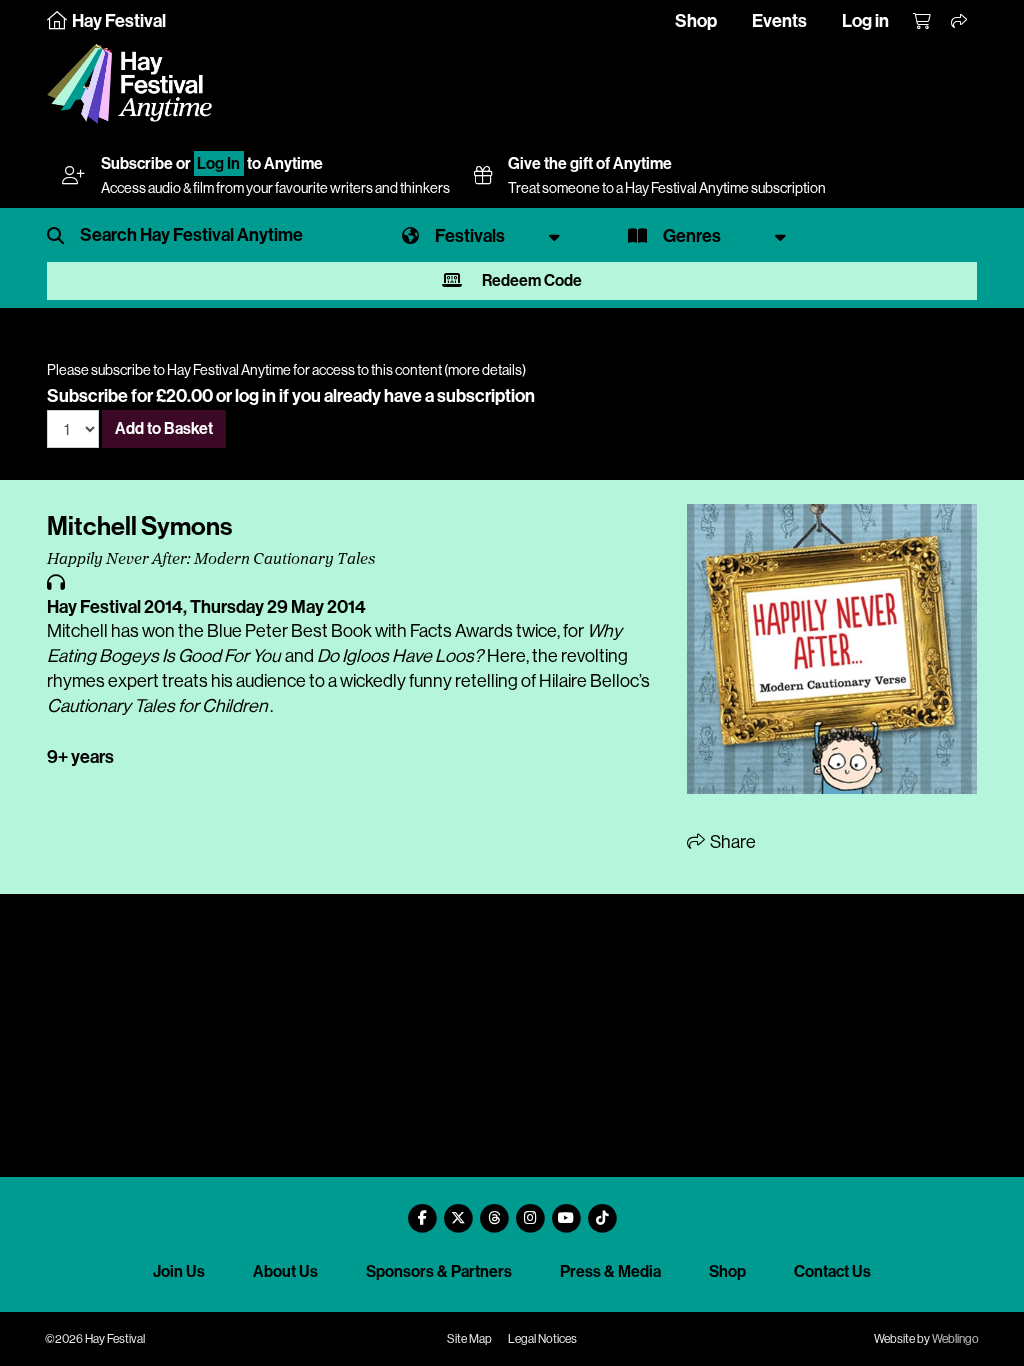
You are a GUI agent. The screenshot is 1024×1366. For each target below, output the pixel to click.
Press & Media (610, 1271)
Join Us (179, 1271)
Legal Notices (542, 1339)
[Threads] (494, 1210)
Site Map (469, 1339)
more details (485, 370)
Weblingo (955, 1339)
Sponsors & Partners (439, 1271)
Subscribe (137, 163)
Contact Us (832, 1271)
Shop (696, 21)
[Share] (960, 22)
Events (779, 21)
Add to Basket (164, 428)
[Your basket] (923, 22)
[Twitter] (458, 1210)
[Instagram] (530, 1210)
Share (731, 842)
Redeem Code (530, 280)
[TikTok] (602, 1210)
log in (255, 396)
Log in (865, 21)
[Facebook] (422, 1210)
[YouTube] (566, 1210)
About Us (285, 1271)
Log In (218, 163)
